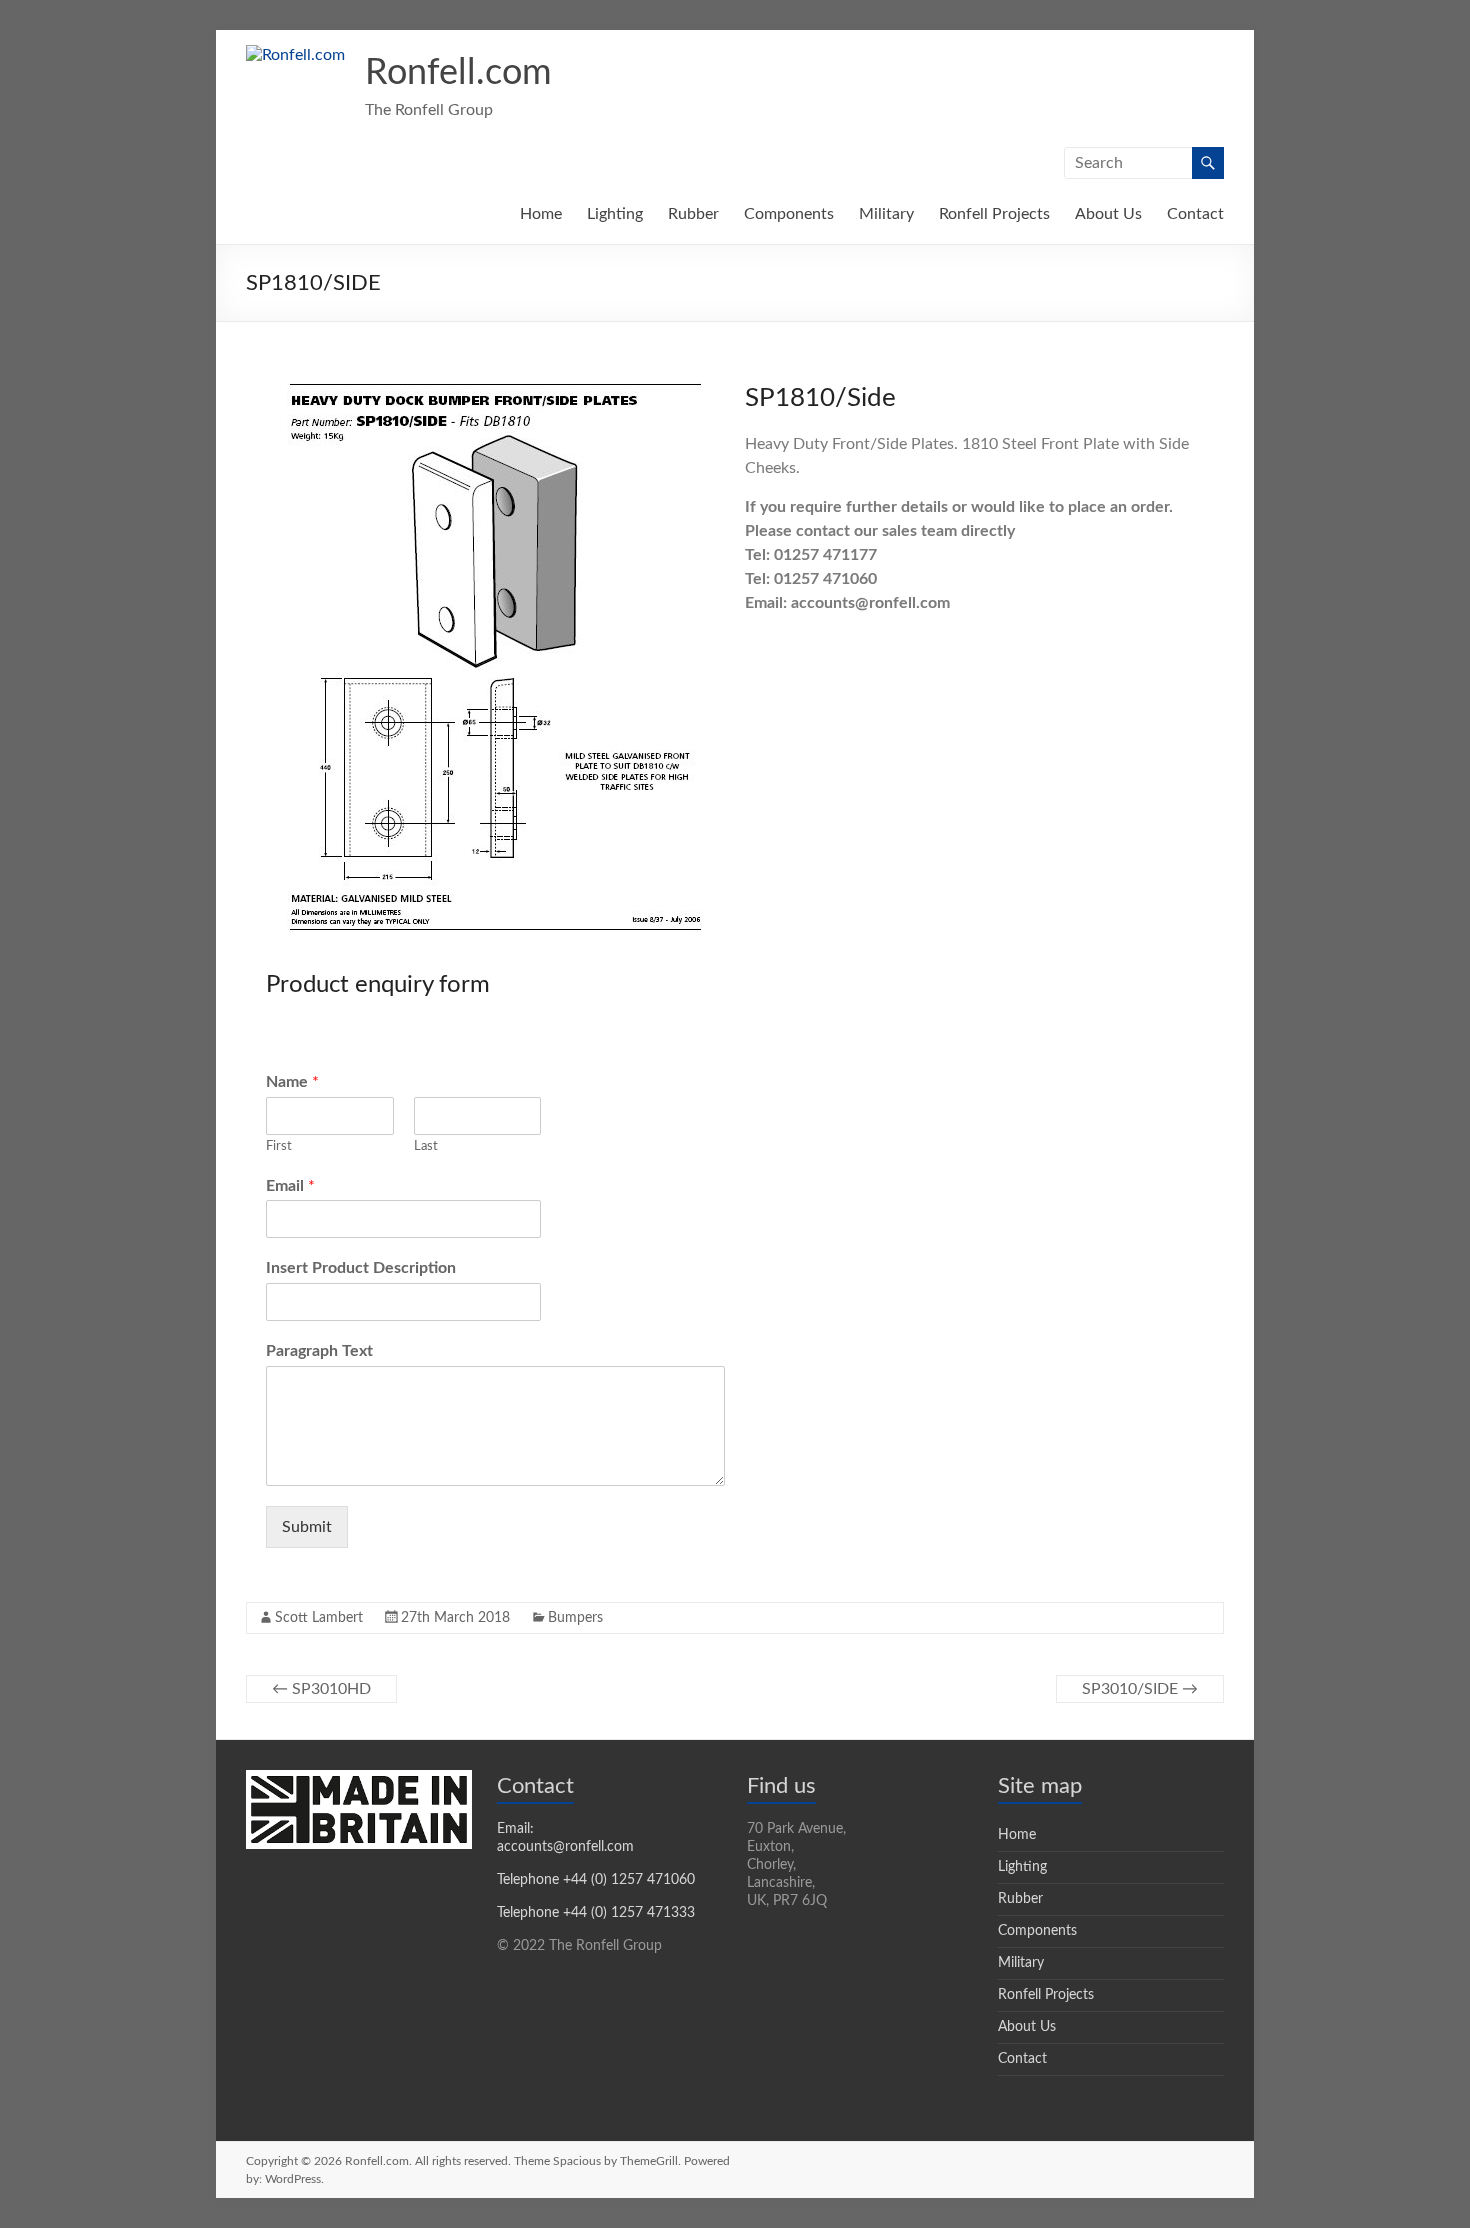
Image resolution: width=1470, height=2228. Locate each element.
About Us (1108, 214)
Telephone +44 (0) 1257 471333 (596, 1913)
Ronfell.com (458, 73)
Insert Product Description (361, 1268)
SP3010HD (321, 1689)
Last (426, 1146)
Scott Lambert (319, 1618)
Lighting (615, 214)
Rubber (693, 214)
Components (789, 214)
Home (541, 214)
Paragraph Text (319, 1351)
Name (292, 1082)
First (279, 1146)
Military (886, 214)
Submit (307, 1527)
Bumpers (575, 1618)
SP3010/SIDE (1140, 1689)
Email (290, 1186)
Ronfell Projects (994, 214)
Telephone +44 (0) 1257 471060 (596, 1880)
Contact (1195, 214)
